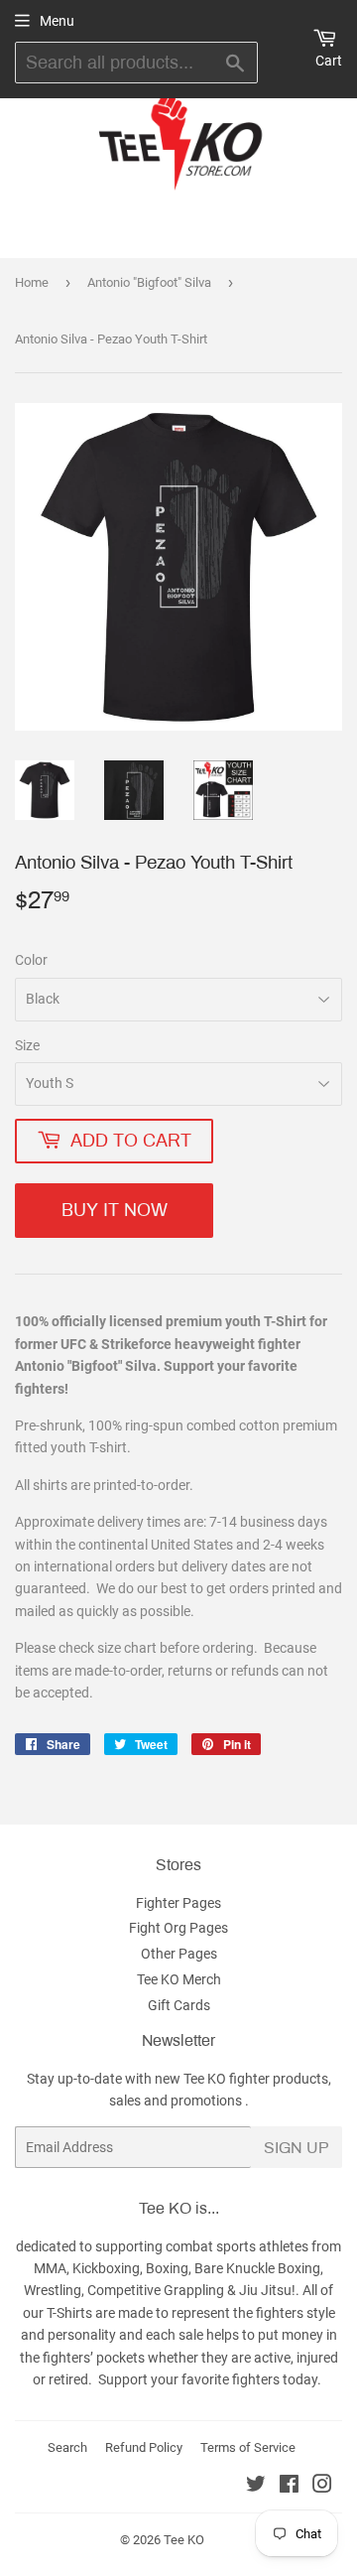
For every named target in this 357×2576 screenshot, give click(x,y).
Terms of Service (248, 2447)
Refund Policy (144, 2447)
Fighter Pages (178, 1903)
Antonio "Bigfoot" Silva (149, 282)
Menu (57, 21)
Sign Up (297, 2148)
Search (67, 2447)
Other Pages (179, 1954)
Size (27, 1045)
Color (31, 960)
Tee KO (184, 2540)
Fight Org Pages (178, 1928)
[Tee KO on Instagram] (322, 2487)
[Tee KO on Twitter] (256, 2487)
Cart (329, 61)
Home (32, 282)
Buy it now (115, 1210)
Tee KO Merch (179, 1979)
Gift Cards (179, 2005)
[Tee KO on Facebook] (289, 2487)
